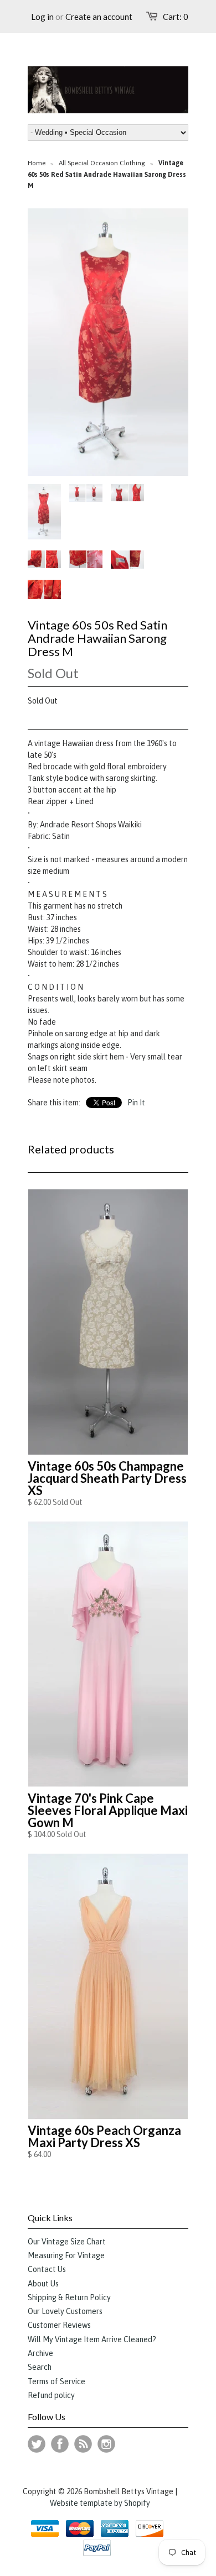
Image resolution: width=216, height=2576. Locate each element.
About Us (43, 2284)
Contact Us (47, 2269)
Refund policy (51, 2395)
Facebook (60, 2444)
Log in (42, 17)
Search (40, 2367)
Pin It (136, 1103)
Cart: (176, 17)
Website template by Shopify (100, 2503)
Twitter (37, 2444)
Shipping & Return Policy (69, 2297)
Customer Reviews (59, 2325)
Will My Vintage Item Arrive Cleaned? (92, 2339)
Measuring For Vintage (66, 2255)
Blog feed (83, 2444)
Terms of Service (56, 2381)
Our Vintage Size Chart (67, 2242)
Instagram (106, 2444)
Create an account (99, 17)
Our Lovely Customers (65, 2311)
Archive (40, 2353)
